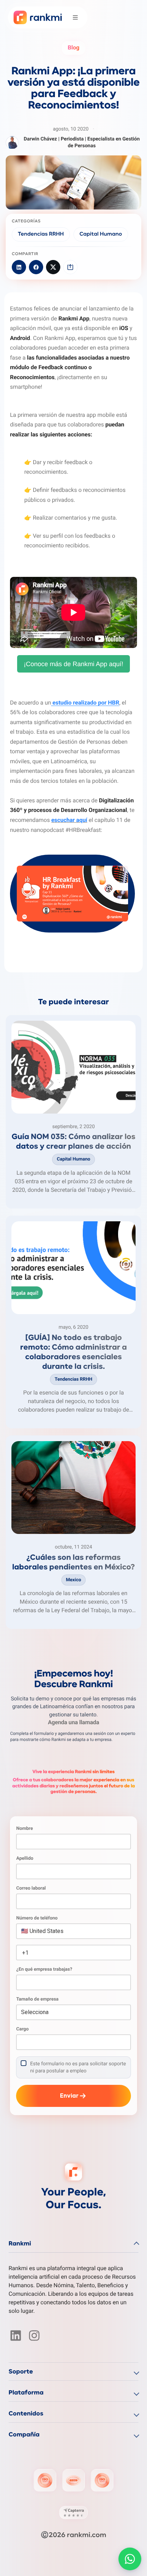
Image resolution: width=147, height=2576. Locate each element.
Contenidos (26, 2414)
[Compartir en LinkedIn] (19, 267)
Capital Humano (101, 234)
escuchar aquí (69, 820)
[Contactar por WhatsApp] (130, 2559)
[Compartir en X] (53, 267)
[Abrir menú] (75, 17)
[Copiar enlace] (70, 267)
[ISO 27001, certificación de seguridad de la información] (45, 2480)
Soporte (21, 2372)
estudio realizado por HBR (85, 703)
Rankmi (20, 2244)
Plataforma (26, 2393)
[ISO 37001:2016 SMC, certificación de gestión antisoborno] (73, 2480)
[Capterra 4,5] (73, 2513)
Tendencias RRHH (41, 234)
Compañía (24, 2435)
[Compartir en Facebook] (36, 267)
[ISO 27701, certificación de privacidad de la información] (102, 2480)
